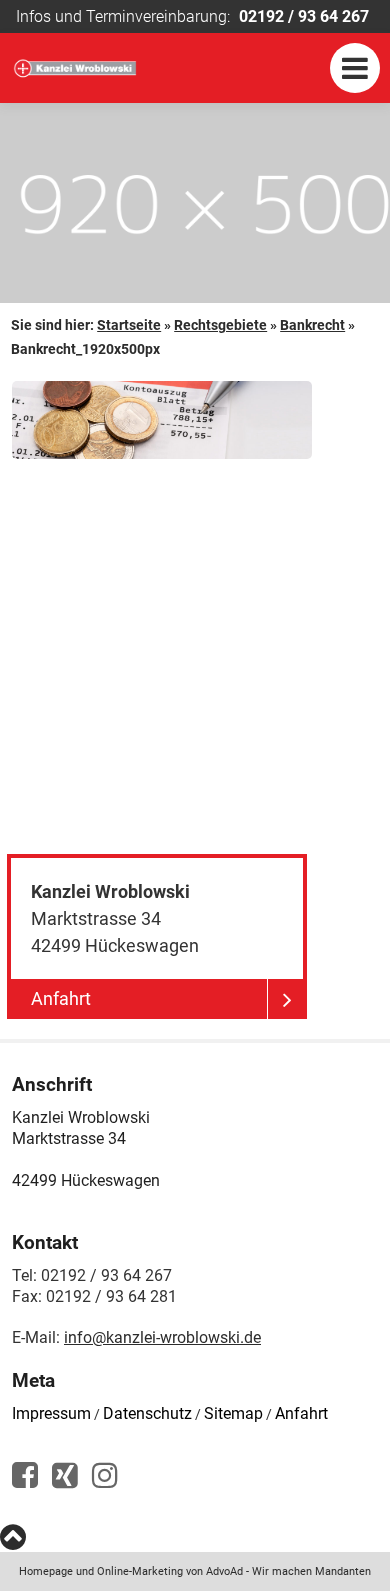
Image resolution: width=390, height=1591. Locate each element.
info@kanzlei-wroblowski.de (162, 1337)
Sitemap (233, 1413)
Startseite (129, 325)
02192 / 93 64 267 (304, 16)
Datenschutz (147, 1413)
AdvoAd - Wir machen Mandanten (288, 1571)
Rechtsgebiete (220, 325)
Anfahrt (301, 1413)
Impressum (51, 1413)
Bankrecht (312, 325)
